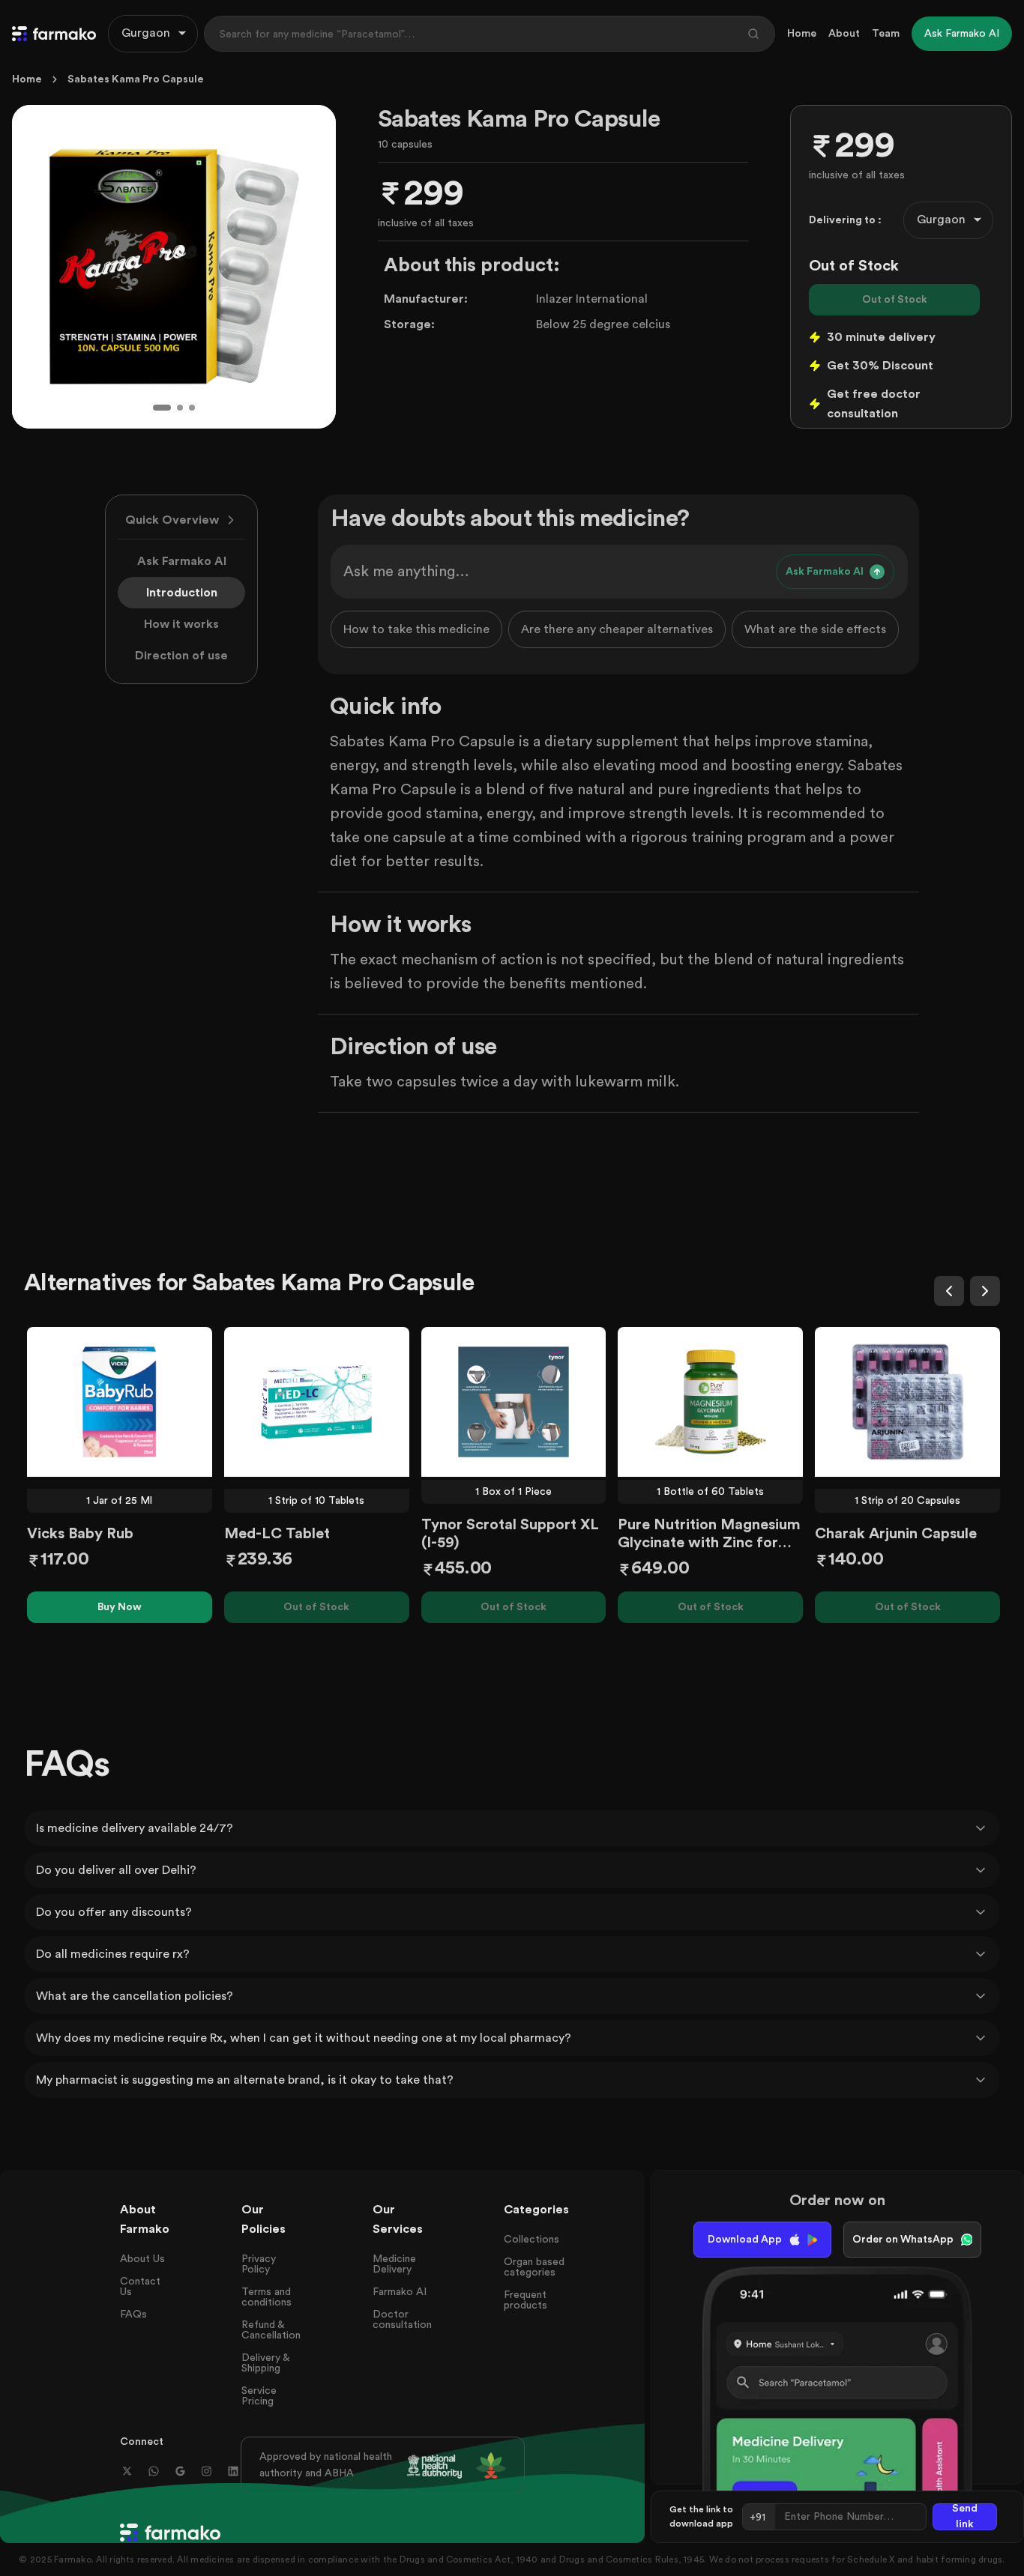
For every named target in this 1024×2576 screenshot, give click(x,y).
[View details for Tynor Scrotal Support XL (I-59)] (514, 1402)
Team (886, 34)
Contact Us (140, 2287)
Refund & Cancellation (271, 2330)
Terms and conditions (266, 2297)
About (844, 34)
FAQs (133, 2315)
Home (802, 34)
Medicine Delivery (394, 2264)
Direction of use (181, 656)
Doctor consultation (402, 2320)
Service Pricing (259, 2396)
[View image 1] (162, 408)
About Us (142, 2259)
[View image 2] (180, 408)
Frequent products (525, 2300)
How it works (181, 624)
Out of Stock (895, 300)
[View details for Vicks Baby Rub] (120, 1402)
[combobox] (153, 34)
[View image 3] (192, 408)
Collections (531, 2240)
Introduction (182, 593)
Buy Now (120, 1607)
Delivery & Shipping (265, 2363)
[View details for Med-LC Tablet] (317, 1402)
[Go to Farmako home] (54, 34)
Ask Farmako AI (182, 561)
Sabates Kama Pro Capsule (136, 79)
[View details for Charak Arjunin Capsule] (907, 1402)
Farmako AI (400, 2292)
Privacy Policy (259, 2264)
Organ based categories (534, 2267)
